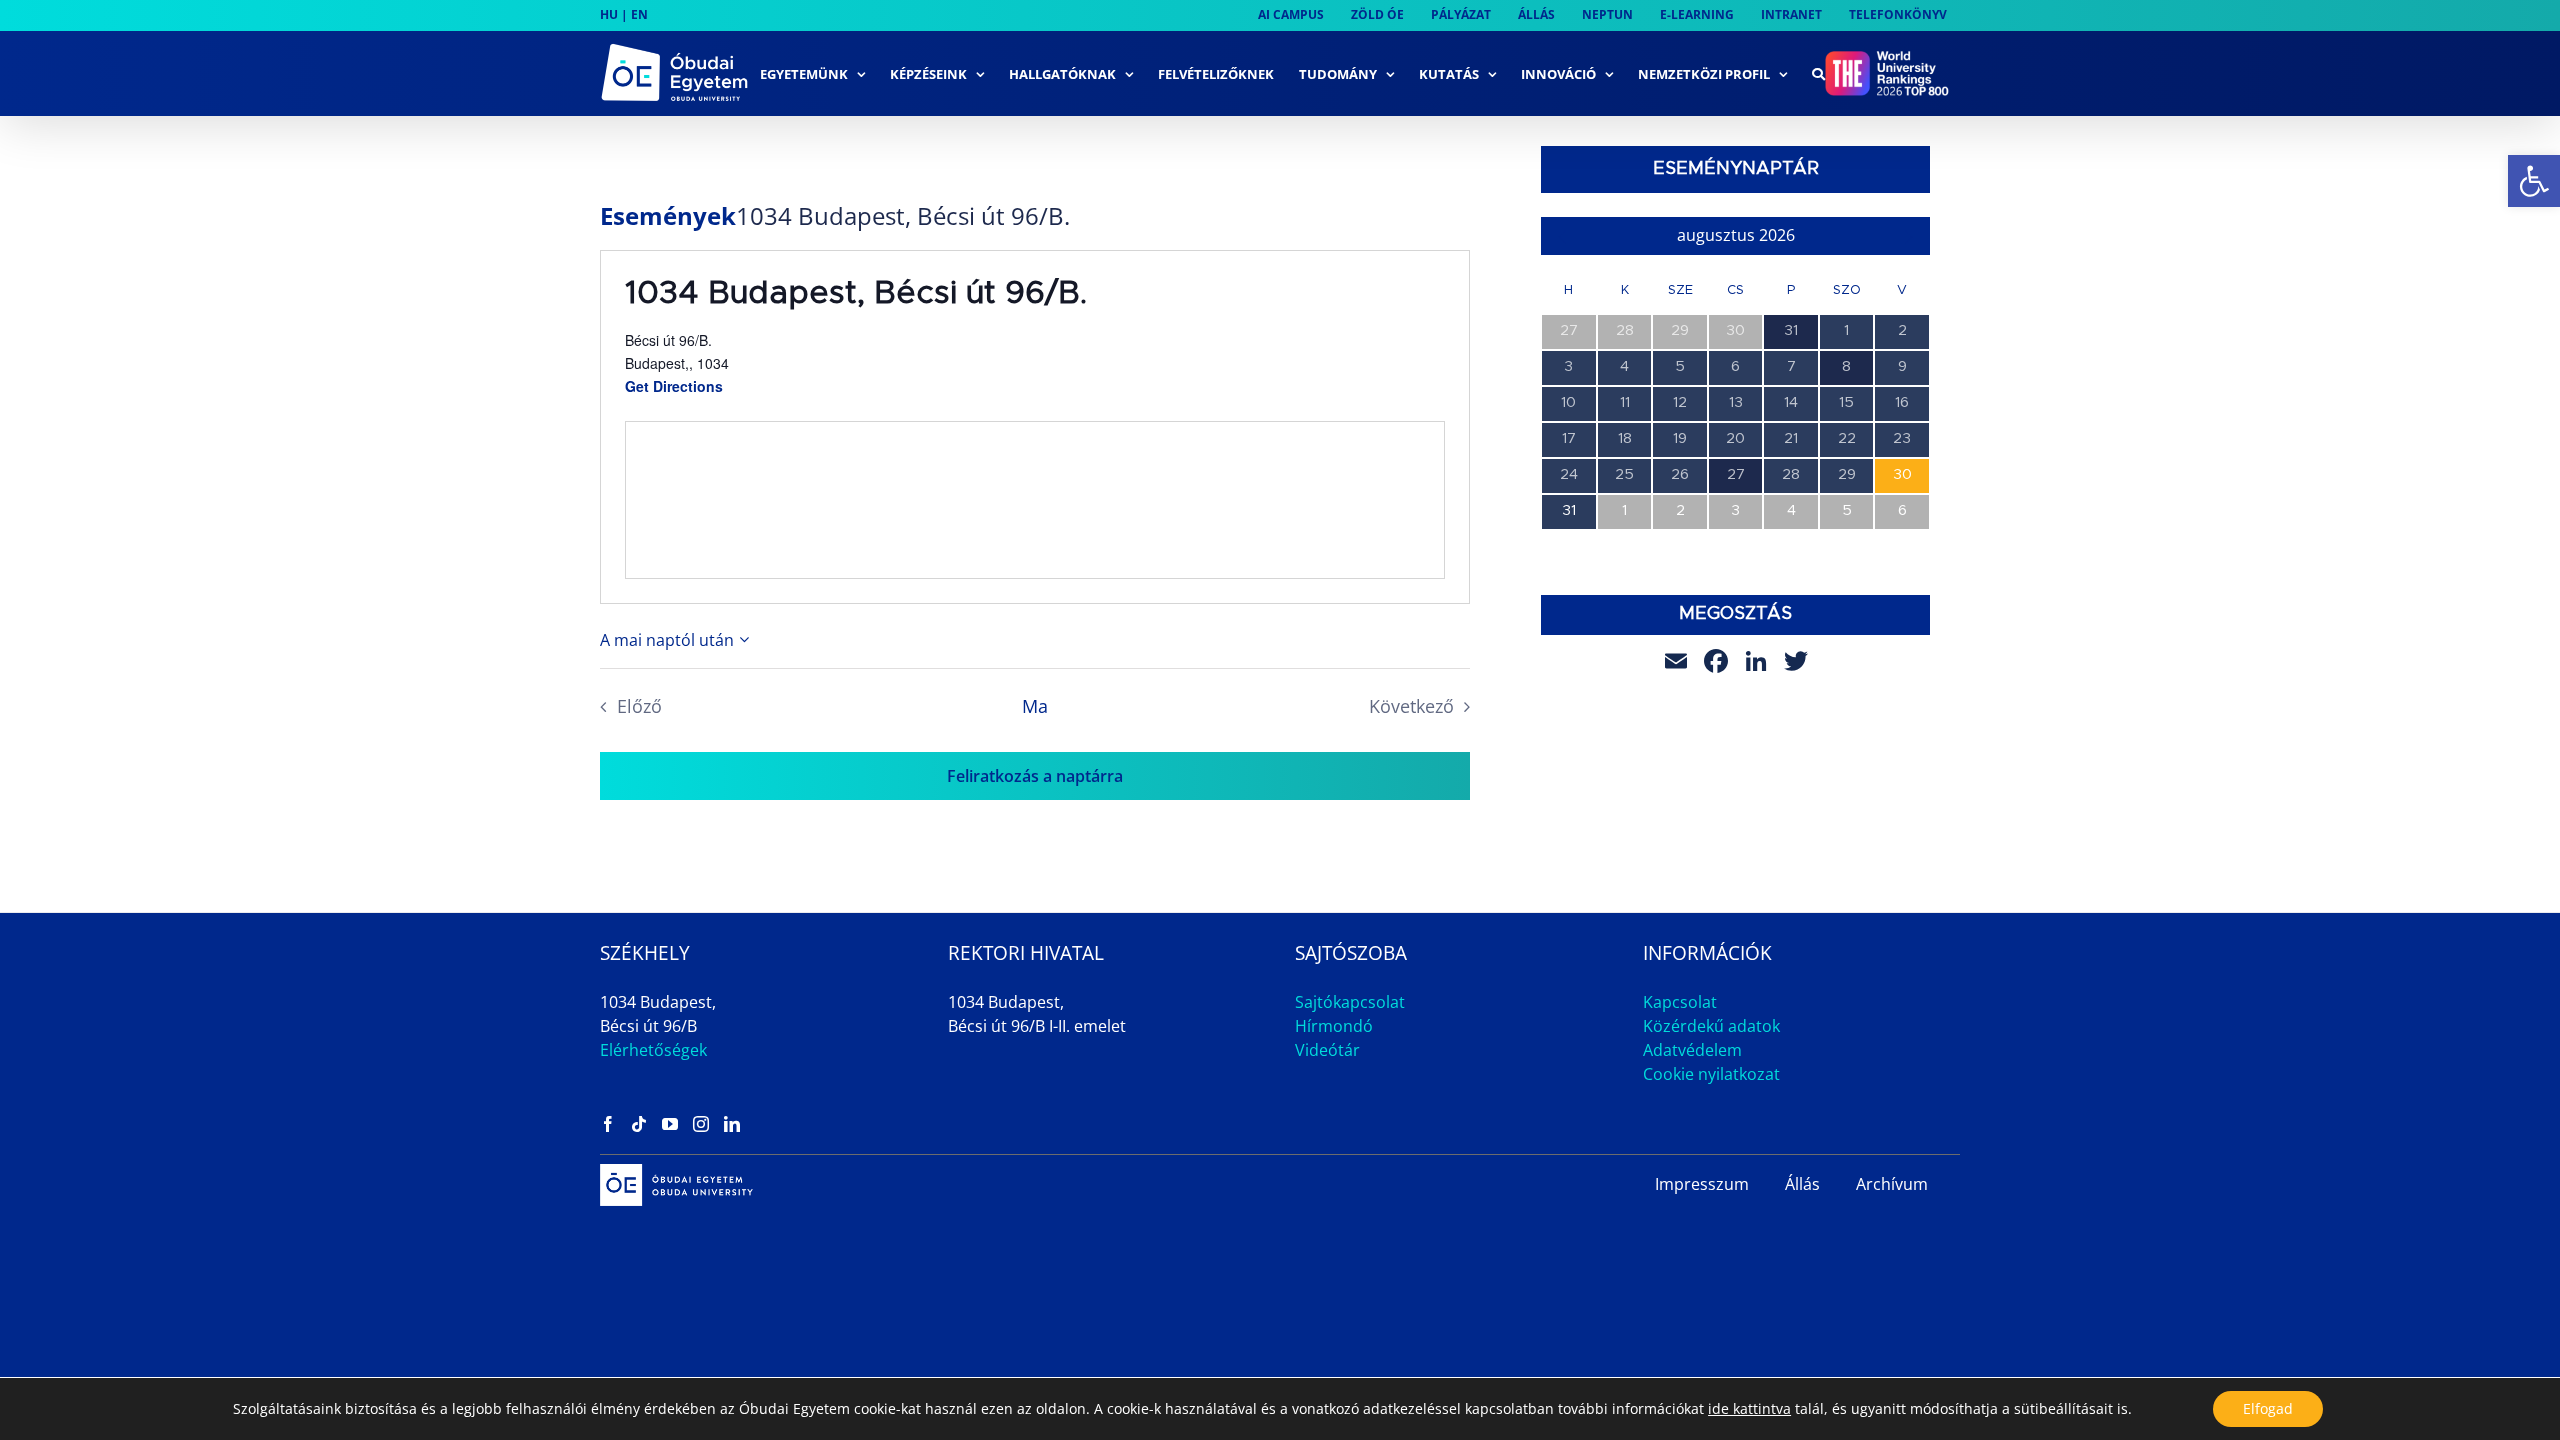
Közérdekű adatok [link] (1711, 1026)
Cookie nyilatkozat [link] (1711, 1074)
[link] (2534, 181)
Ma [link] (1035, 706)
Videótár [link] (1327, 1050)
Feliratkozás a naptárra (1035, 776)
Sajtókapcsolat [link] (1350, 1002)
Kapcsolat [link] (1680, 1002)
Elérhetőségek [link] (653, 1050)
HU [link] (609, 14)
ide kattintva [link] (1749, 1408)
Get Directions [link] (674, 386)
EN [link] (639, 14)
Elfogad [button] (2268, 1408)
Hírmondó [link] (1334, 1026)
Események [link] (668, 216)
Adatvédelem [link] (1692, 1050)
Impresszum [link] (1702, 1184)
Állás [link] (1802, 1184)
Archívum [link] (1892, 1184)
